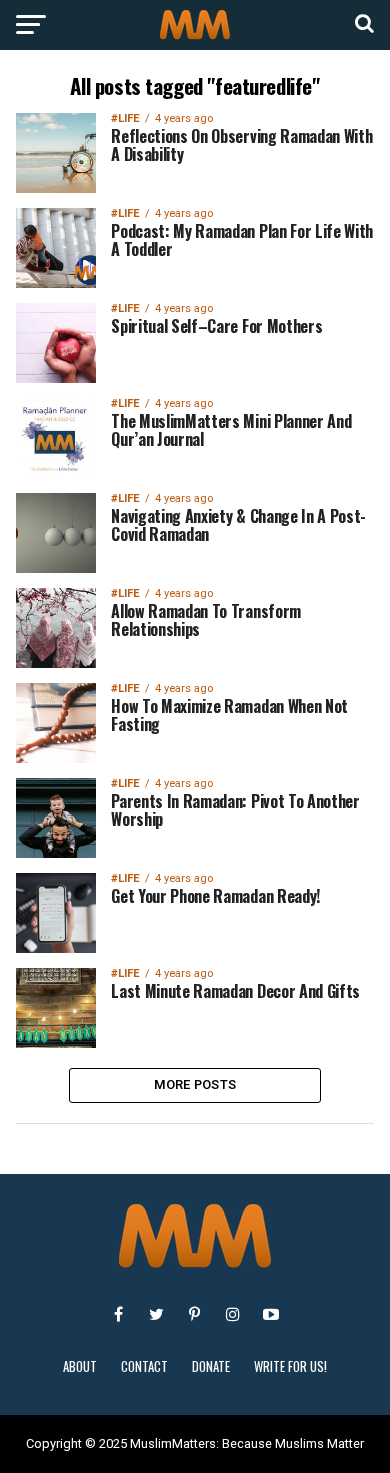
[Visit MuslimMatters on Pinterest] (195, 1314)
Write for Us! (290, 1366)
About (80, 1366)
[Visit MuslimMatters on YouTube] (271, 1314)
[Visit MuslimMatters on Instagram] (233, 1314)
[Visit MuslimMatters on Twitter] (157, 1314)
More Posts (195, 1084)
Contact (144, 1366)
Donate (211, 1366)
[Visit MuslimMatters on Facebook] (119, 1314)
